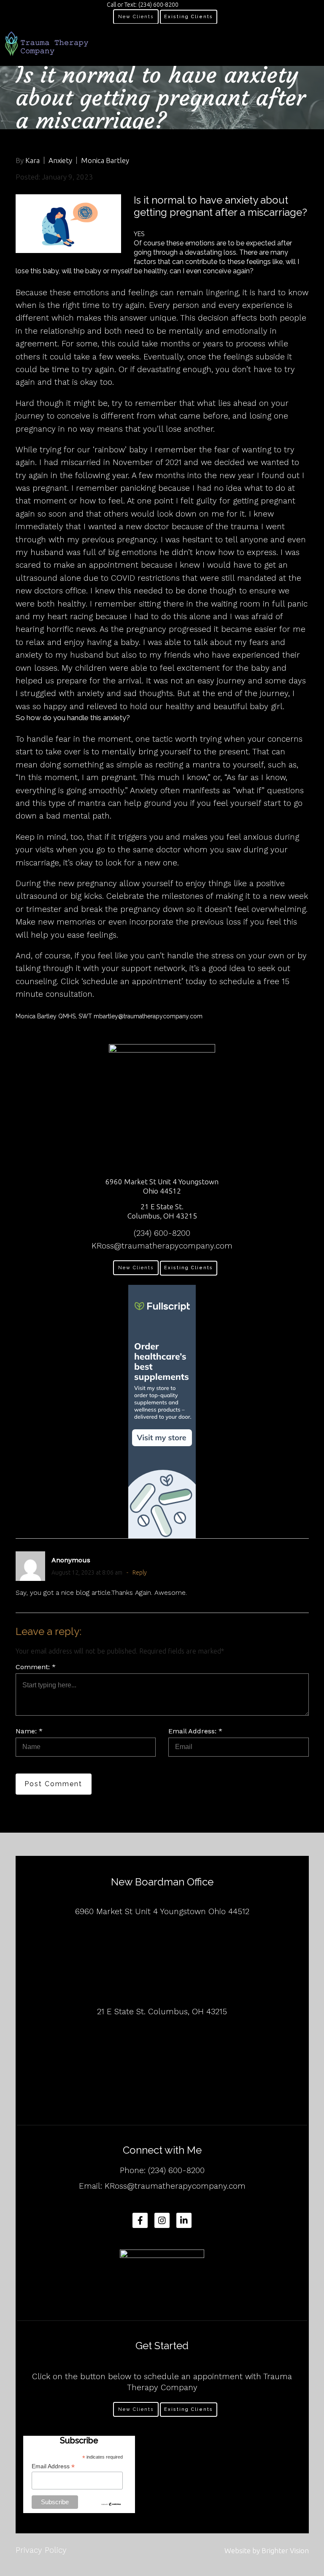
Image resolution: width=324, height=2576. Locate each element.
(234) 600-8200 (162, 1233)
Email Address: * (195, 1731)
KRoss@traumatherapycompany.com (162, 1246)
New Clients (136, 17)
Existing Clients (189, 17)
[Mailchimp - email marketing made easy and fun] (111, 2504)
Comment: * (36, 1667)
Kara (32, 160)
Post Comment (53, 1784)
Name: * (29, 1731)
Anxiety (60, 160)
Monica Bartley (105, 160)
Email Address (53, 2466)
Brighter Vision (285, 2550)
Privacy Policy (41, 2550)
